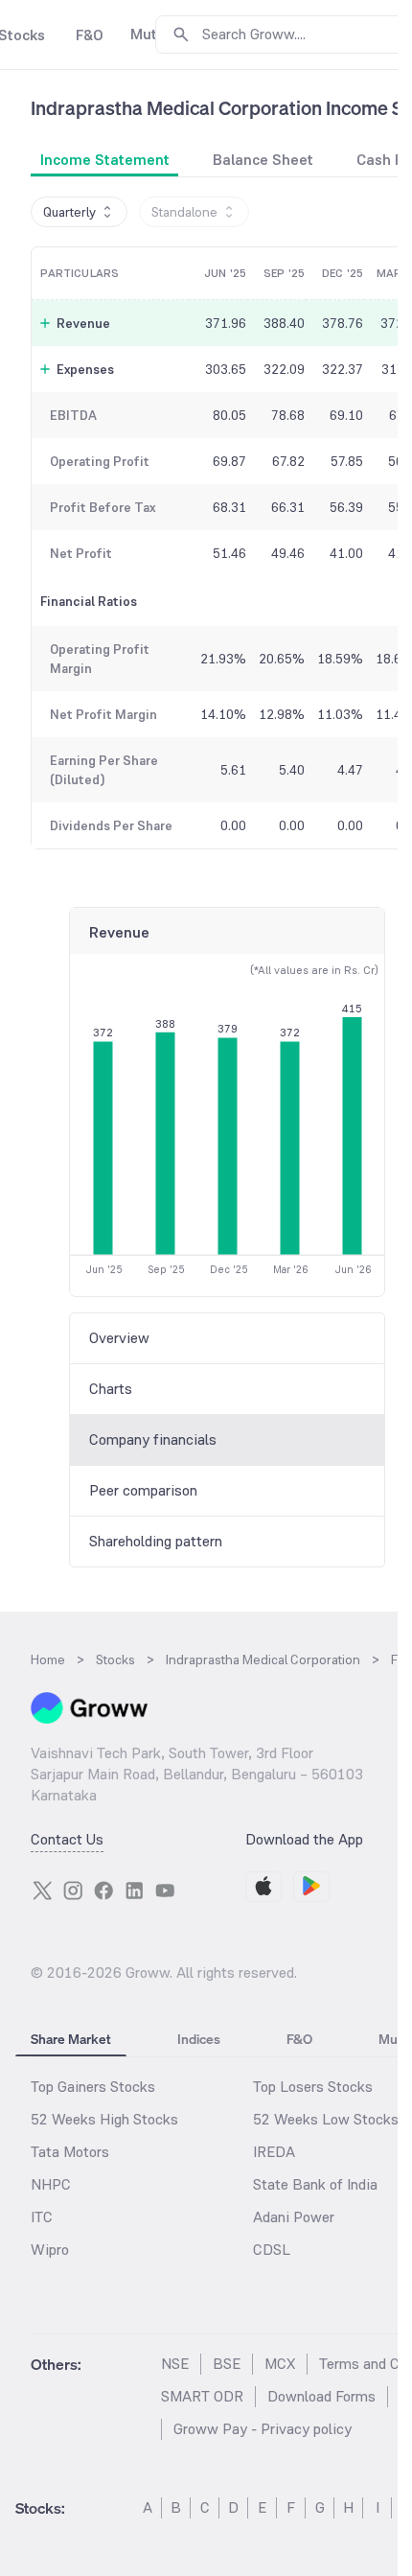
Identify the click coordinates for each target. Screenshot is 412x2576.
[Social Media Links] (42, 1891)
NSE (175, 2364)
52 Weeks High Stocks (104, 2119)
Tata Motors (70, 2152)
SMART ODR (202, 2396)
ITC (42, 2217)
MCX (280, 2364)
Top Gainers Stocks (93, 2087)
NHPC (51, 2184)
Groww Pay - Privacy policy (263, 2429)
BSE (227, 2364)
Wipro (50, 2250)
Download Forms (321, 2396)
